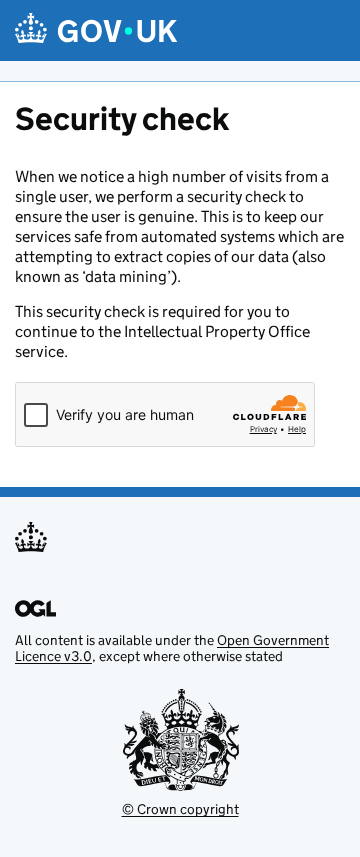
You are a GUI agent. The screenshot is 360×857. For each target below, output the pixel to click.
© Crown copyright (180, 809)
